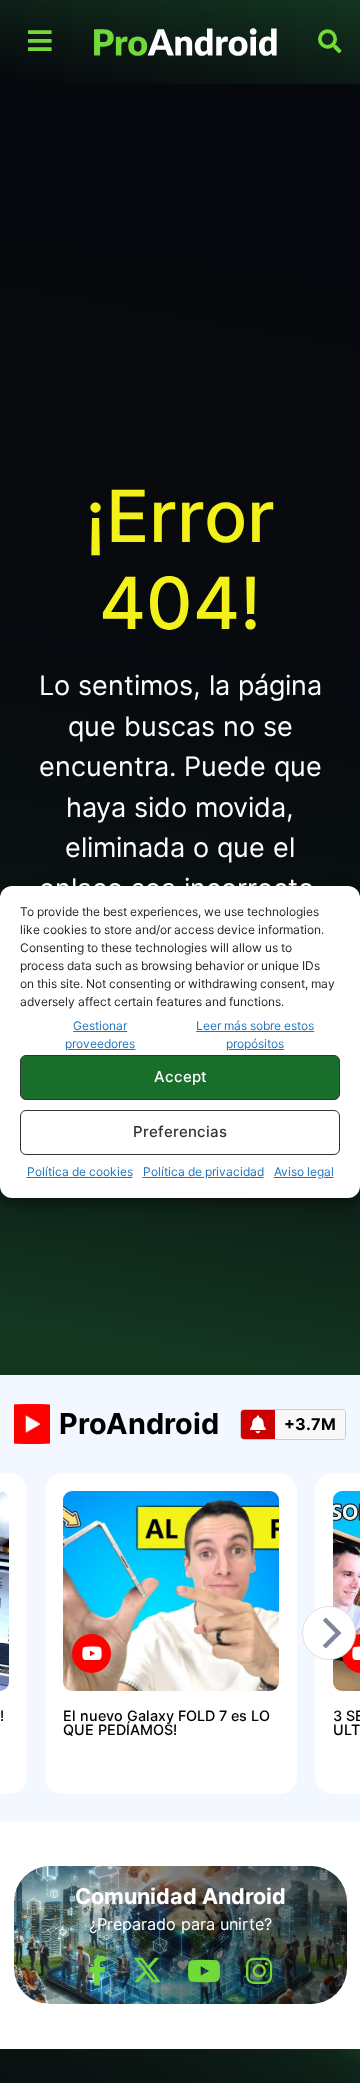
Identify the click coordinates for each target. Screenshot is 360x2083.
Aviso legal (304, 1171)
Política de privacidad (203, 1171)
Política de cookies (80, 1171)
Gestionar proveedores (100, 1034)
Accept (180, 1076)
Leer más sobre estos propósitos (255, 1034)
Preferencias (180, 1131)
